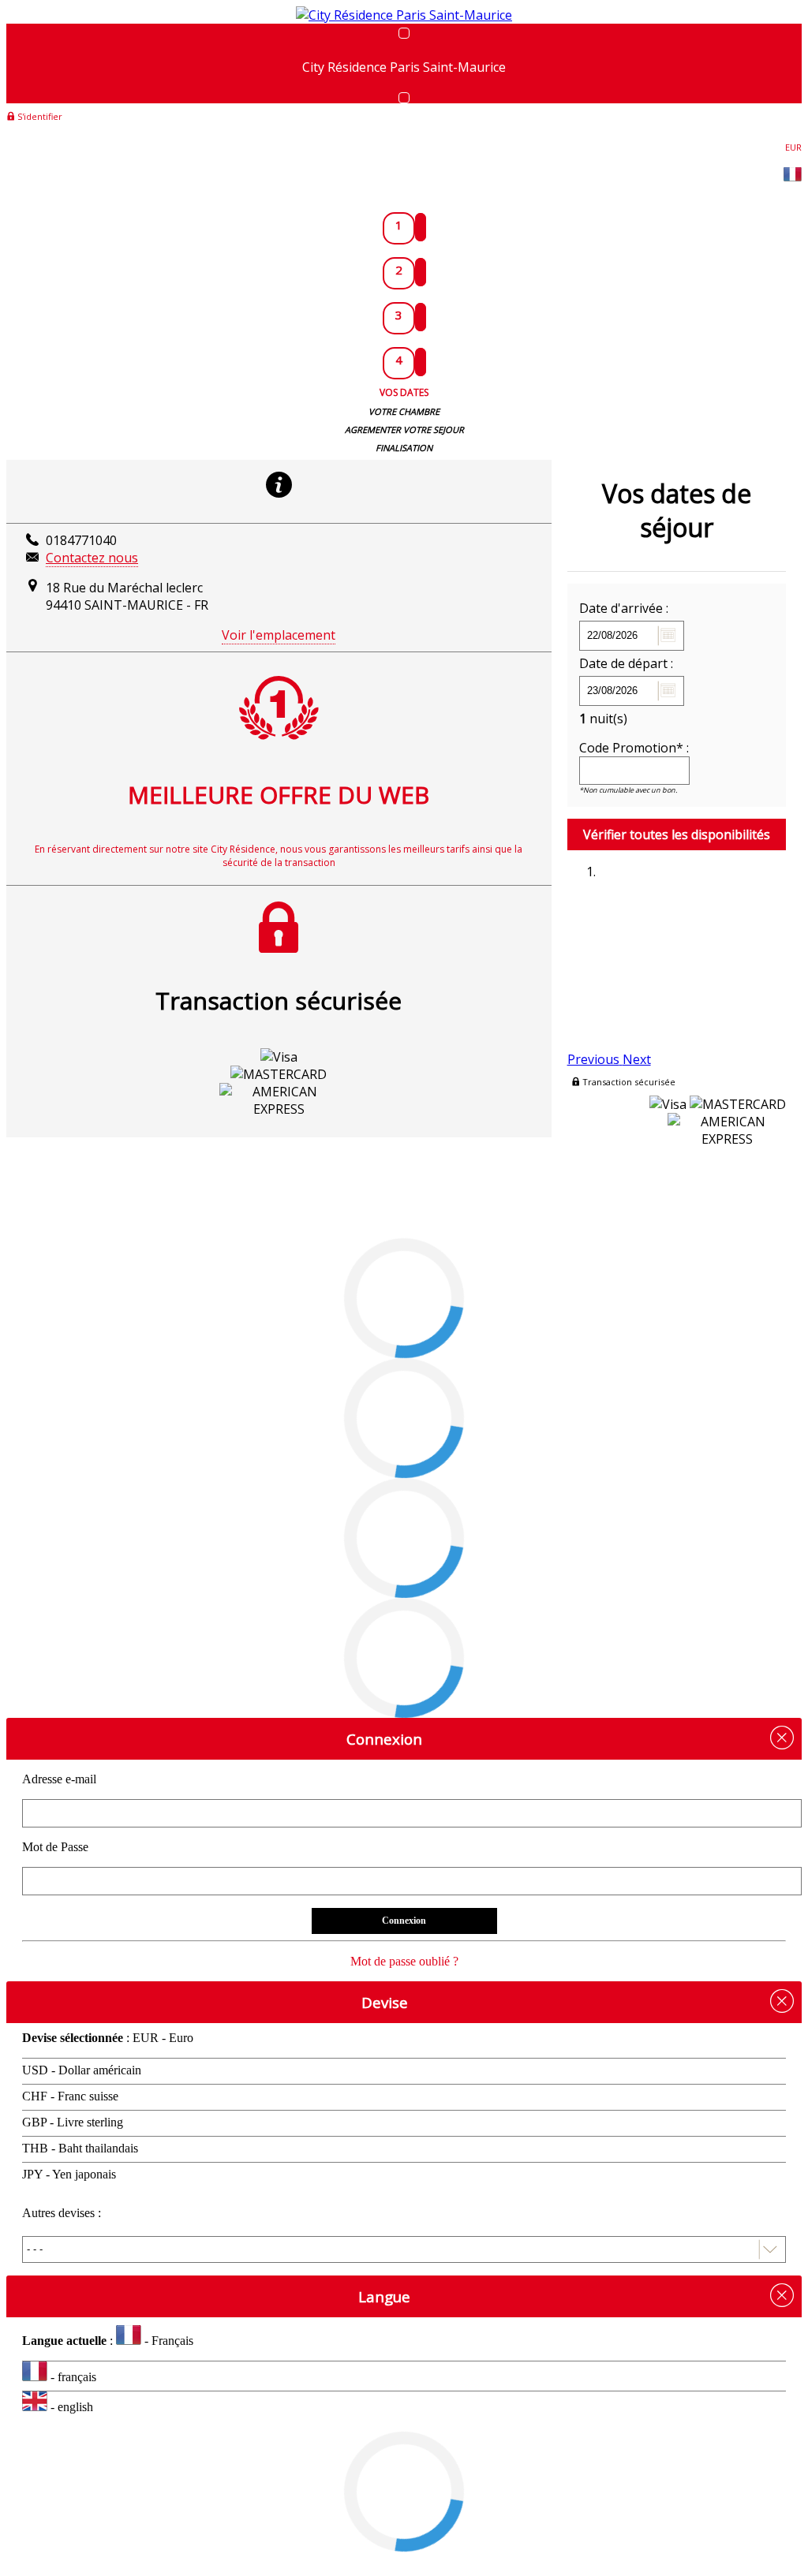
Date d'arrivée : (624, 608)
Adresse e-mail (59, 1779)
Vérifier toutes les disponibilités (677, 834)
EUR (793, 147)
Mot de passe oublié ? (404, 1961)
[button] (595, 1059)
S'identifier (39, 116)
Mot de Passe (55, 1847)
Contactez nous (92, 558)
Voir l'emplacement (279, 635)
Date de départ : (626, 663)
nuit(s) (603, 719)
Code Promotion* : (634, 748)
